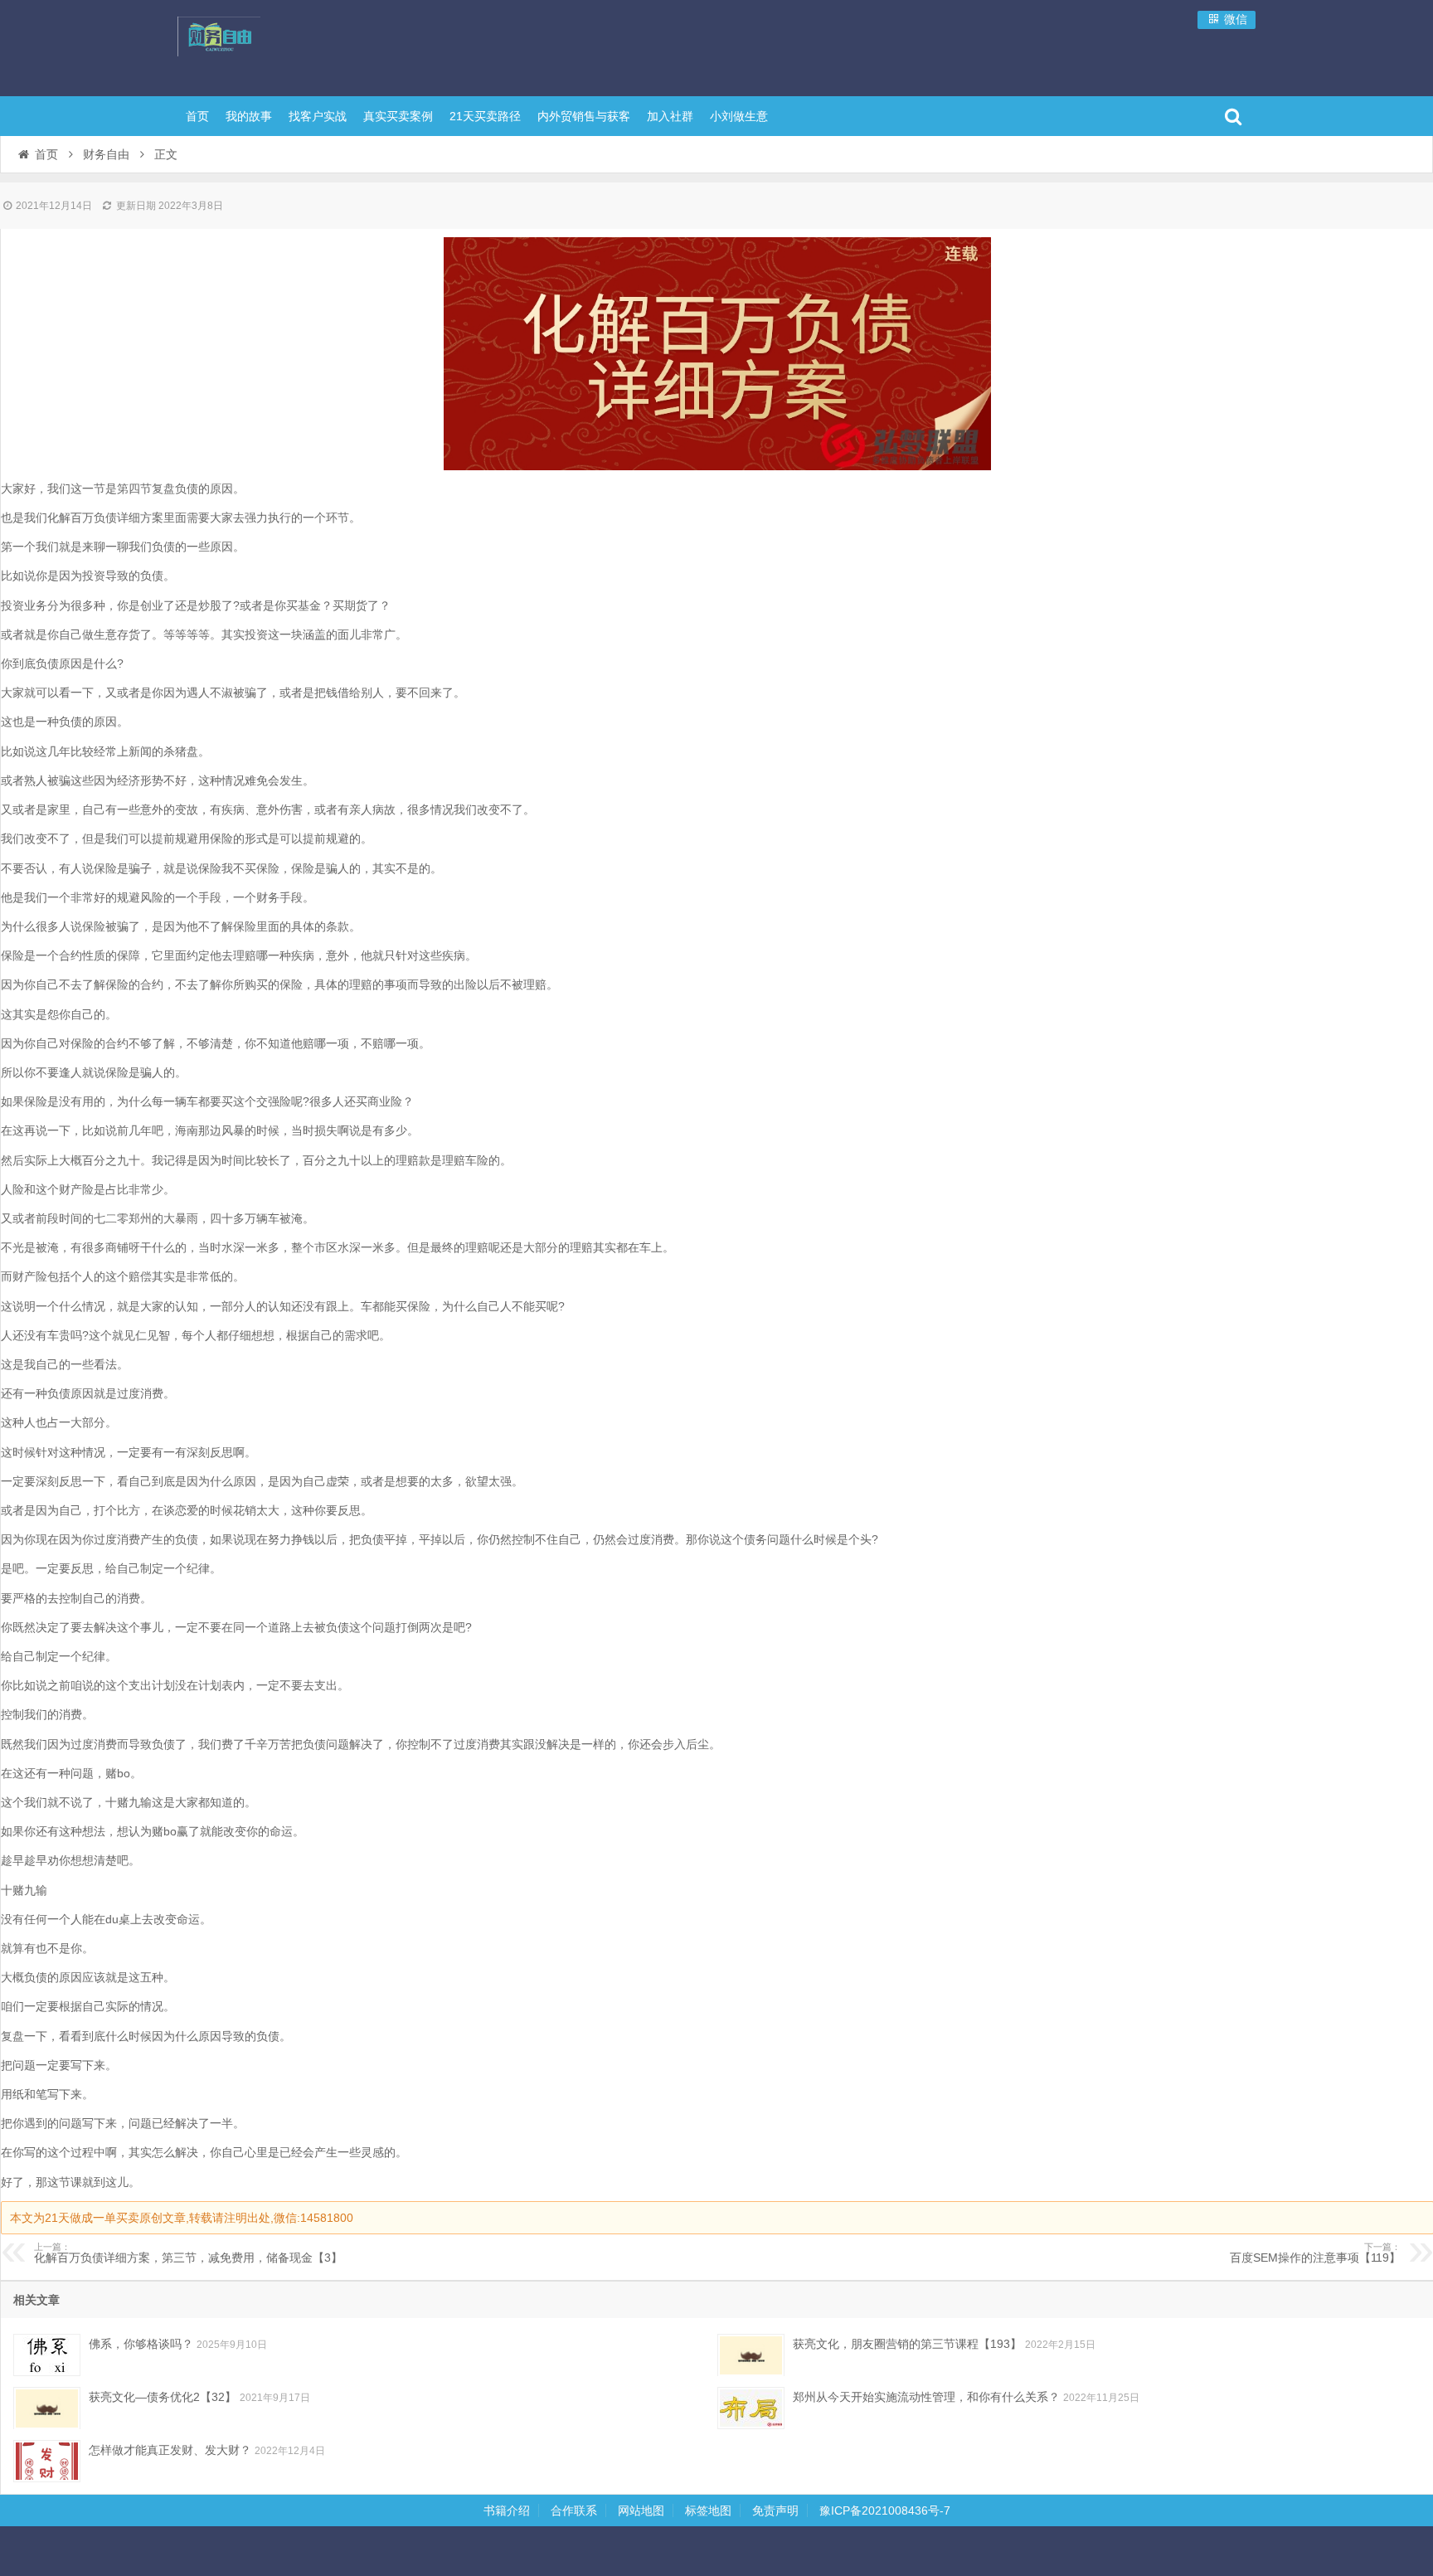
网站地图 (641, 2510)
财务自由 (106, 154)
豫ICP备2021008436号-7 (885, 2510)
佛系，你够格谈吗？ (141, 2344)
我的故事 (249, 116)
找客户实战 (318, 116)
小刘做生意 (739, 116)
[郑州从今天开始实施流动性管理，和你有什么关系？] (751, 2408)
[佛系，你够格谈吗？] (47, 2355)
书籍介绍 (507, 2510)
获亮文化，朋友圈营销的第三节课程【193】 (907, 2344)
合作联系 (574, 2510)
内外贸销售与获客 (584, 116)
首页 (197, 116)
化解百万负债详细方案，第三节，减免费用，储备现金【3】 (188, 2253)
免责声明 (775, 2510)
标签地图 (708, 2510)
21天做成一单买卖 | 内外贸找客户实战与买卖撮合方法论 (285, 46)
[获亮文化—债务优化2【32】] (47, 2408)
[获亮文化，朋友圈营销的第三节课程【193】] (751, 2355)
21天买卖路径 (485, 116)
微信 (1234, 19)
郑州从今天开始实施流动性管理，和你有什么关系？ (926, 2397)
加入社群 (670, 116)
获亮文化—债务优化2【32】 (163, 2397)
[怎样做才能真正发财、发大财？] (47, 2461)
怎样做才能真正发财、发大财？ (170, 2450)
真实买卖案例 (398, 116)
